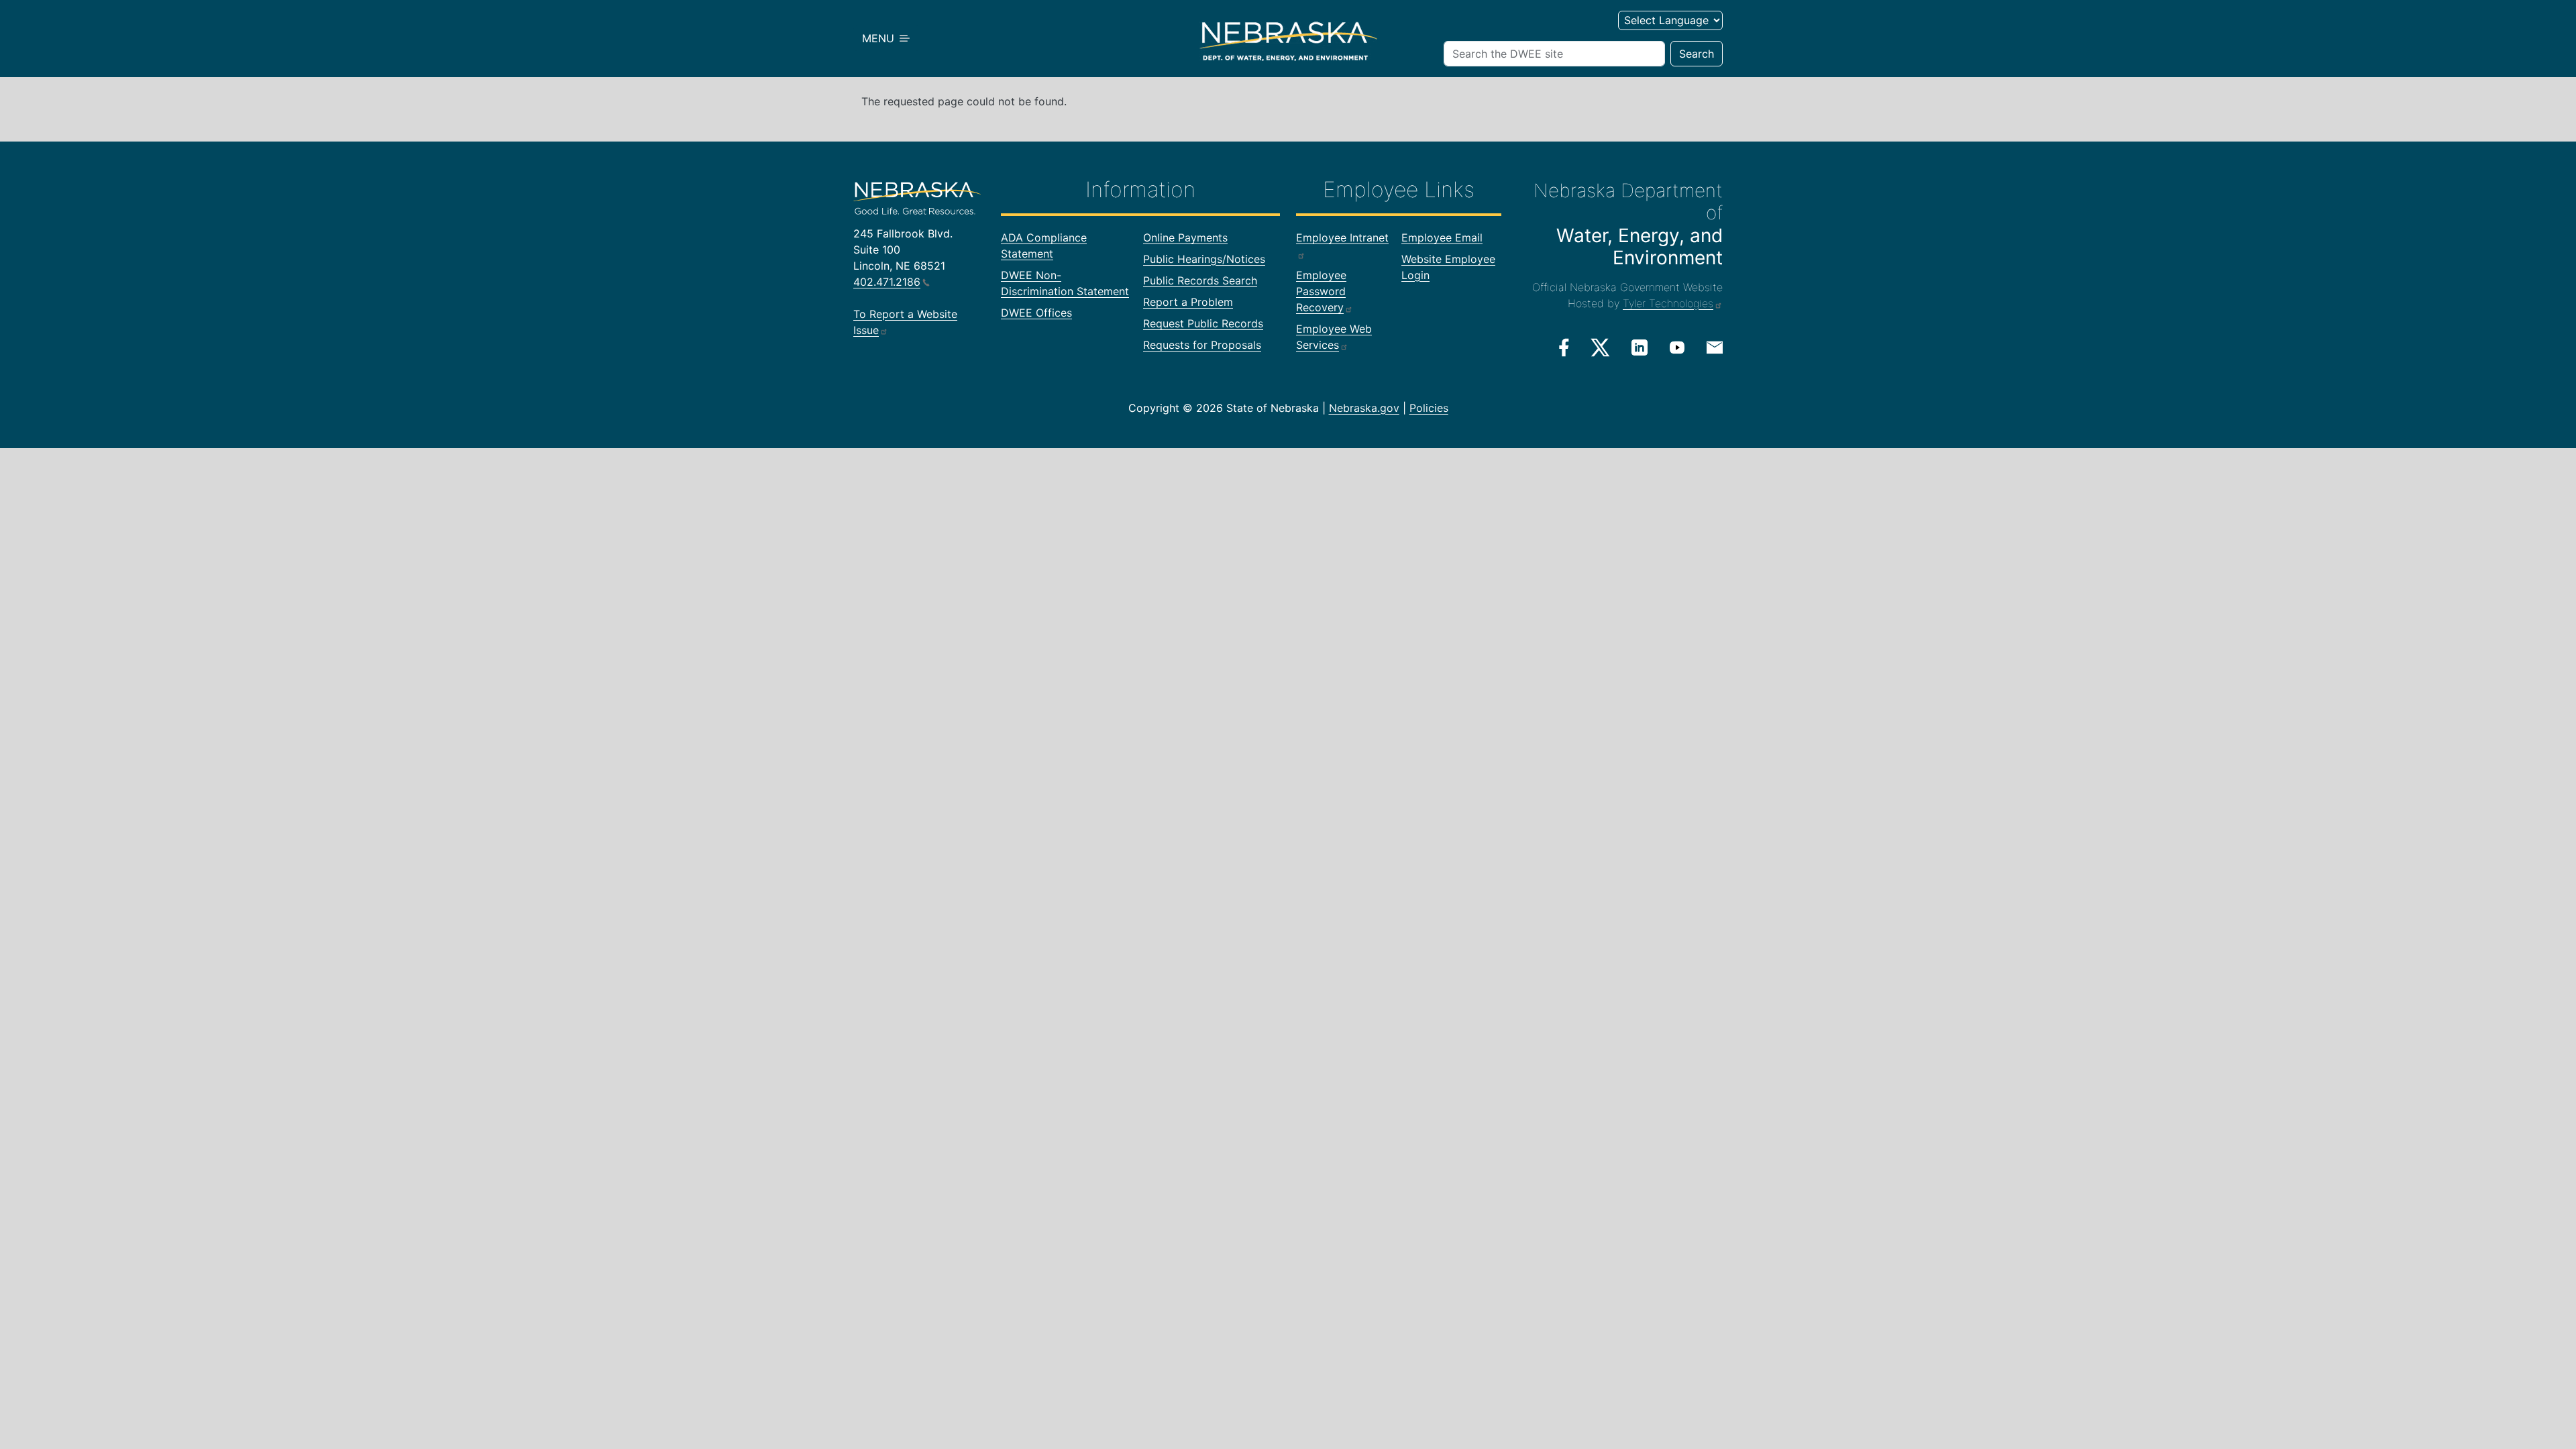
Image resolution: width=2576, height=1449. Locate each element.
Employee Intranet (1342, 237)
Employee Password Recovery (1321, 291)
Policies (1429, 408)
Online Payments (1185, 237)
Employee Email (1442, 237)
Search (1697, 54)
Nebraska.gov (1364, 408)
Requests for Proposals (1202, 345)
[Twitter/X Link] (1600, 347)
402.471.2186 (887, 282)
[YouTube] (1677, 347)
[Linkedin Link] (1640, 347)
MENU (880, 38)
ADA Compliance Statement (1044, 246)
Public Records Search (1200, 280)
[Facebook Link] (1564, 347)
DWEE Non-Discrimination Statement (1065, 283)
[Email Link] (1715, 346)
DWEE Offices (1036, 313)
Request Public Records (1203, 323)
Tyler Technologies (1668, 303)
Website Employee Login (1448, 267)
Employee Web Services (1334, 337)
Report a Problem (1188, 302)
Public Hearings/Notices (1204, 259)
